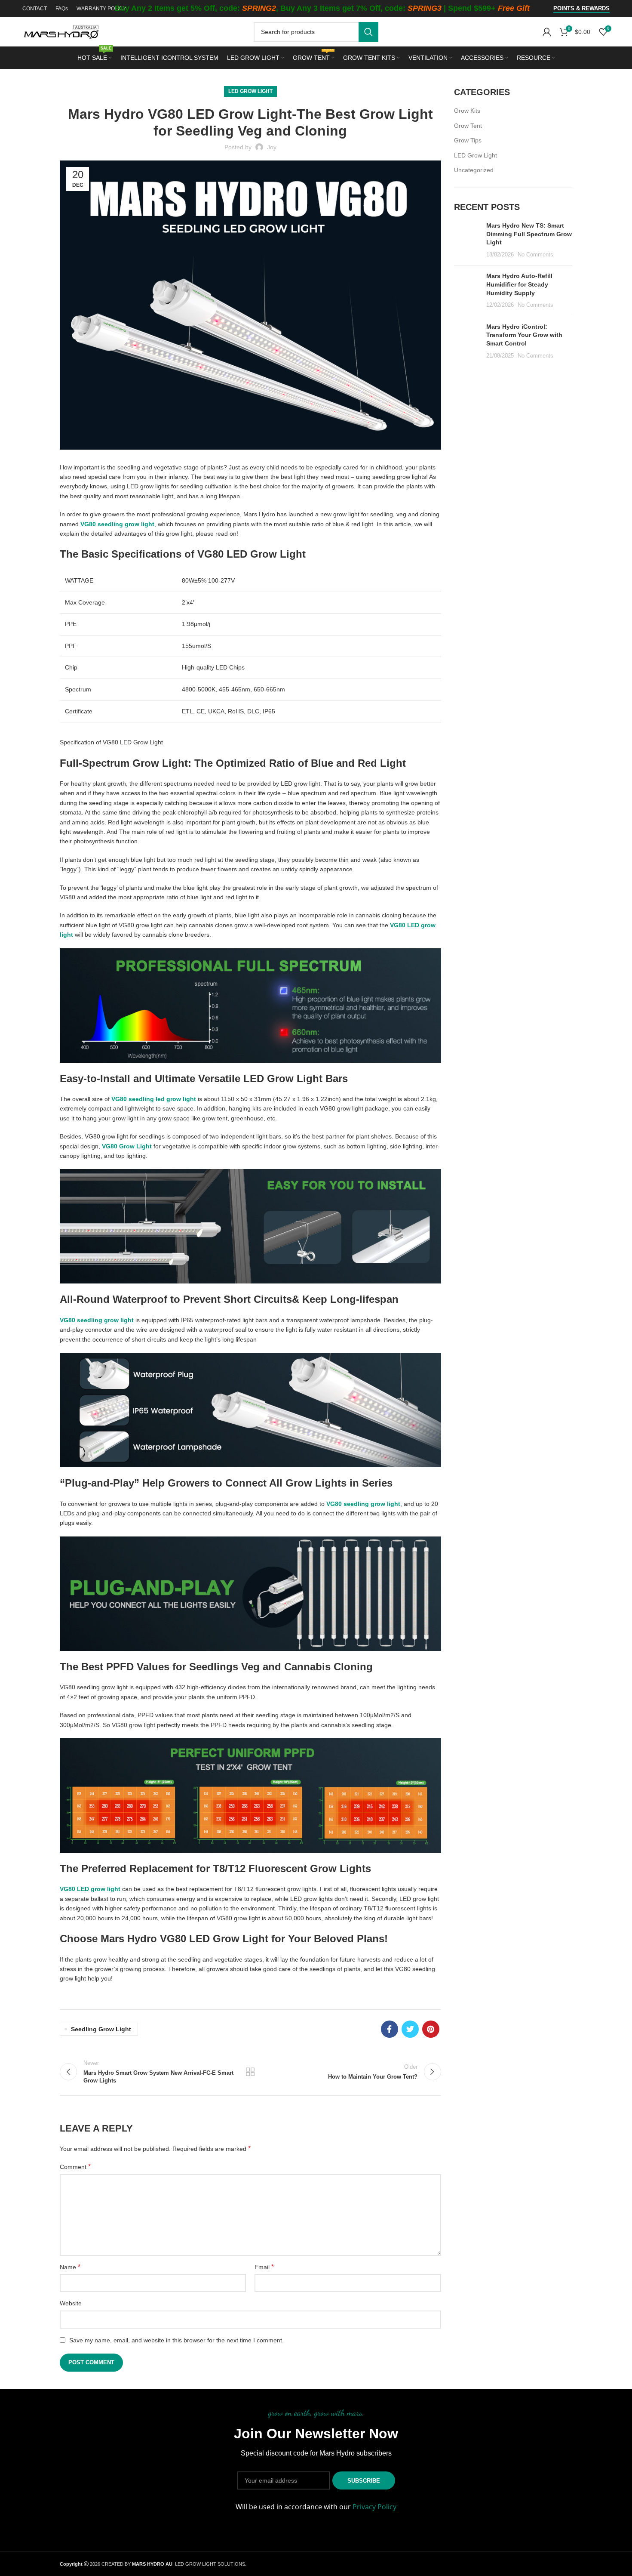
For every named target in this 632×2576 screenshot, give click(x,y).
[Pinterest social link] (431, 2029)
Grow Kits (467, 111)
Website (71, 2303)
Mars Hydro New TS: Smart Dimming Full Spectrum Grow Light (529, 234)
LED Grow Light (250, 91)
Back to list (250, 2072)
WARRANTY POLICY (101, 9)
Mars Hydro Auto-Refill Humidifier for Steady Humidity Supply (519, 284)
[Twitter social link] (410, 2029)
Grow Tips (468, 140)
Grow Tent (468, 126)
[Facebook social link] (390, 2029)
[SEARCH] (368, 32)
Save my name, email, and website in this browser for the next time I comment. (176, 2340)
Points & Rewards (581, 8)
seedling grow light (101, 2029)
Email (264, 2267)
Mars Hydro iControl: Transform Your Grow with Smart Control (524, 335)
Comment (75, 2167)
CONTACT (35, 9)
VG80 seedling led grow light (154, 1099)
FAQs (62, 9)
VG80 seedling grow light (97, 1320)
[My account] (547, 32)
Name (70, 2267)
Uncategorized (474, 170)
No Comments (535, 255)
